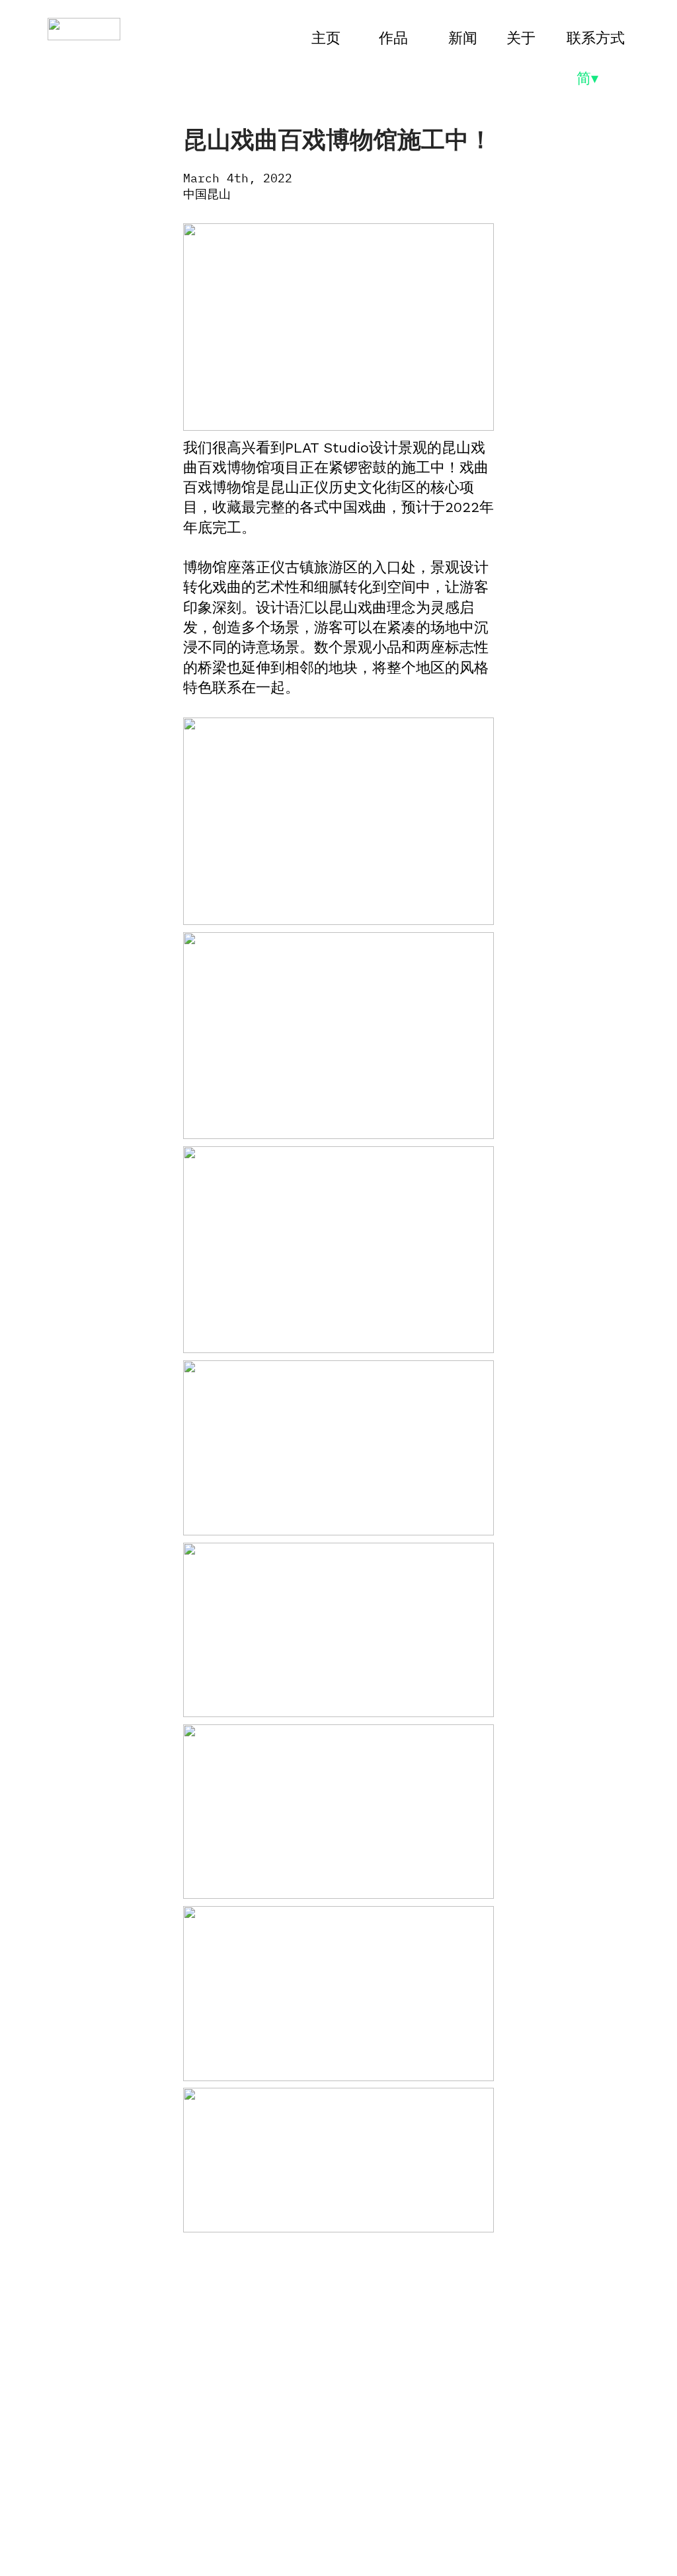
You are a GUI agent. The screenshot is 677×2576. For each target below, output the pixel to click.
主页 (326, 38)
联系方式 (596, 38)
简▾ (590, 78)
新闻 (463, 38)
